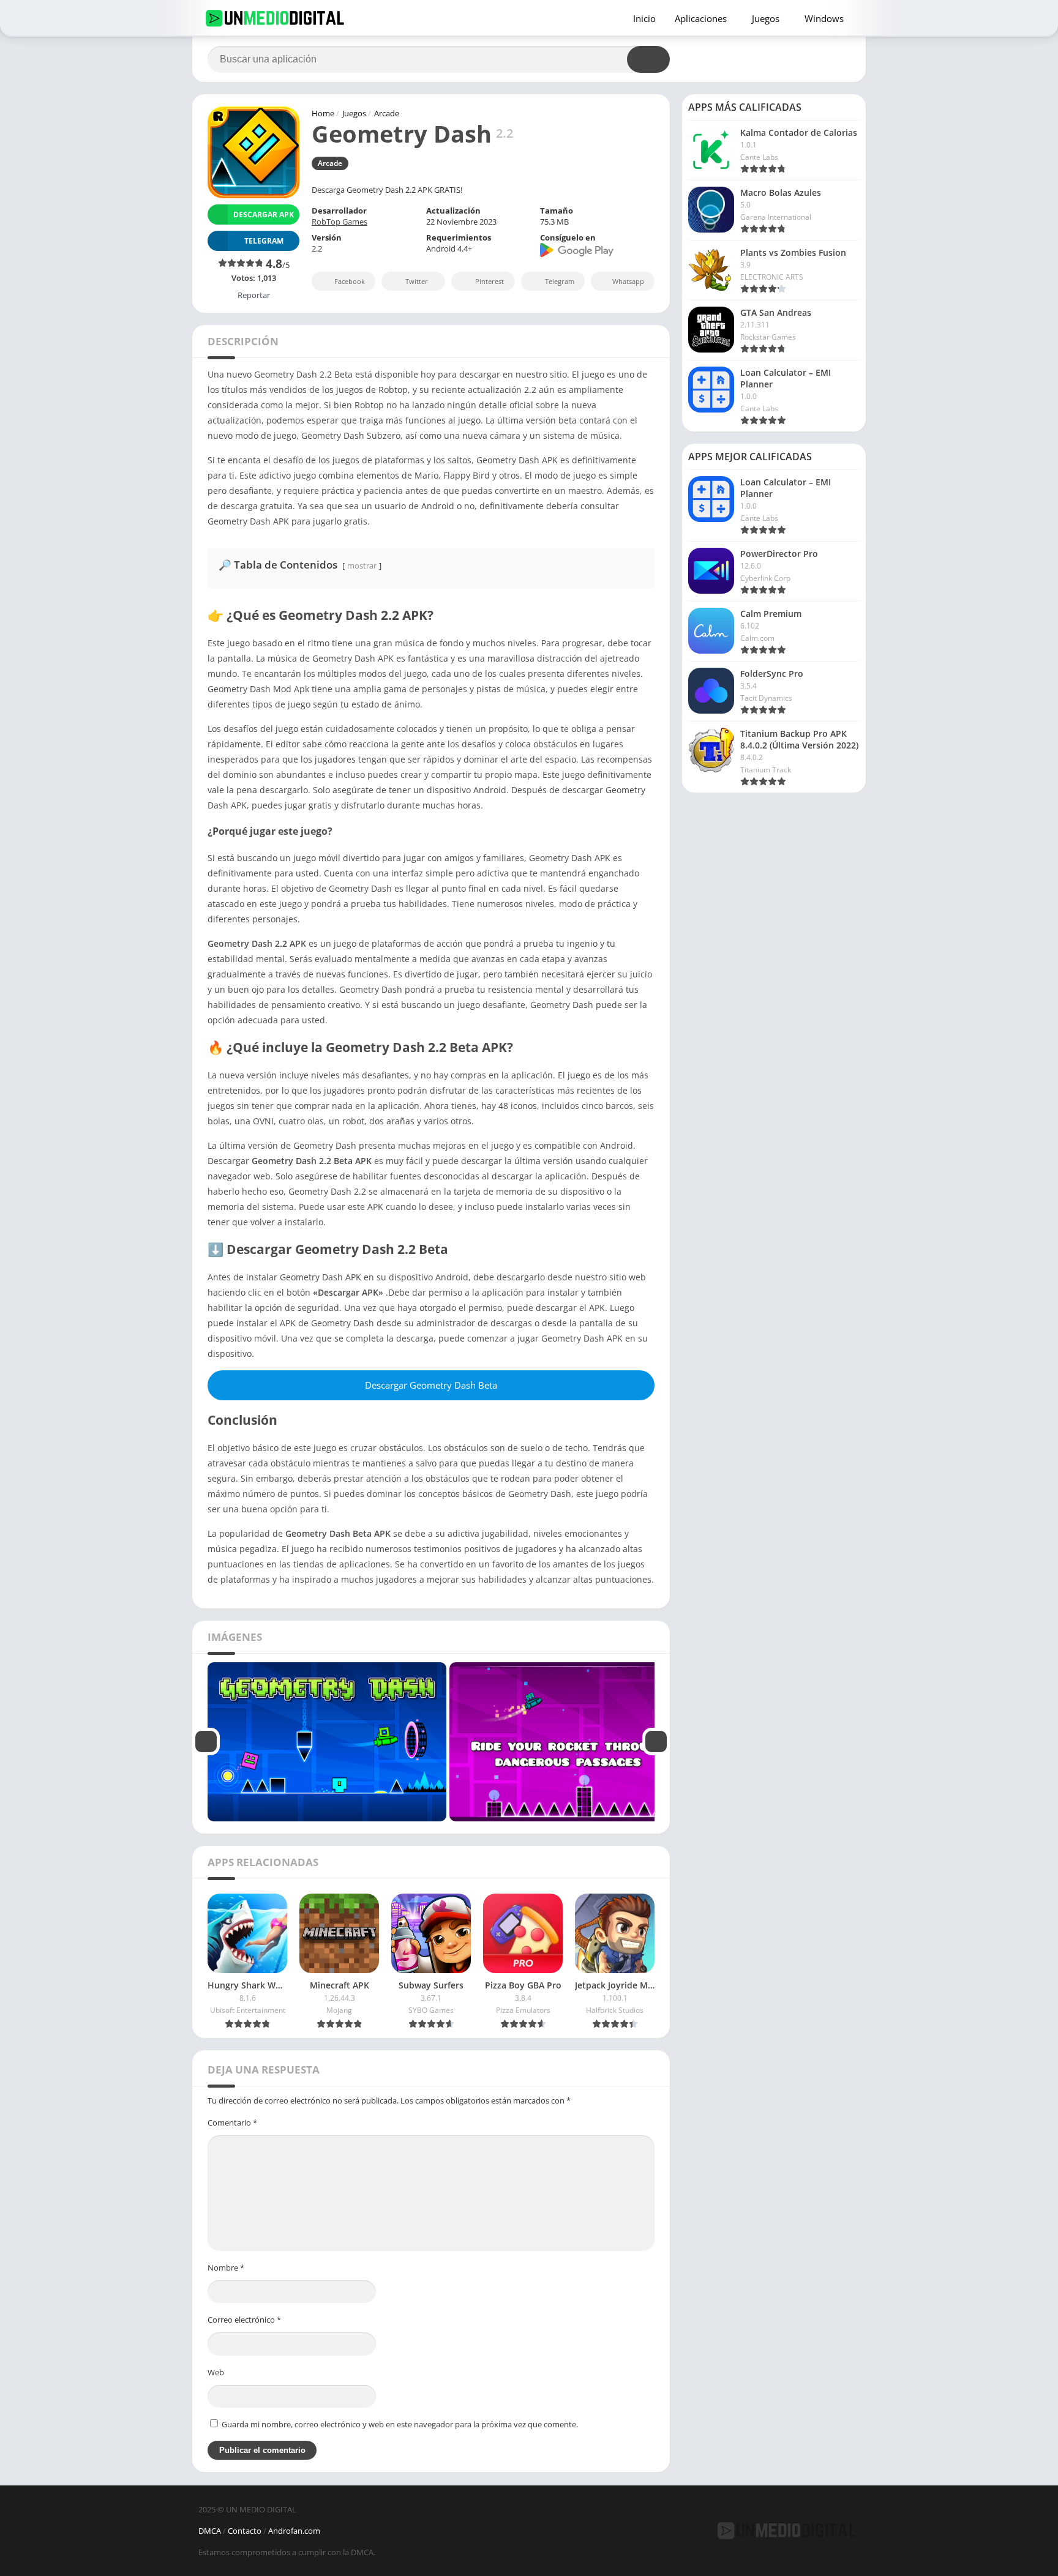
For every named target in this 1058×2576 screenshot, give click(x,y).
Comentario (232, 2122)
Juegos (766, 18)
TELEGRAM (264, 241)
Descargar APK (264, 215)
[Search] (648, 59)
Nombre (226, 2268)
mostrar (362, 566)
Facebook (350, 281)
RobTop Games (340, 222)
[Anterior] (206, 1742)
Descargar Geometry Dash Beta (431, 1385)
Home (323, 113)
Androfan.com (294, 2531)
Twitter (417, 281)
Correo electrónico (244, 2320)
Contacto (245, 2531)
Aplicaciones (701, 18)
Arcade (387, 113)
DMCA (210, 2531)
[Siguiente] (656, 1742)
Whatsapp (628, 281)
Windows (824, 18)
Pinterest (490, 281)
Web (216, 2372)
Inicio (644, 18)
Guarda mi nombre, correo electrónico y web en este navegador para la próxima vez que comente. (400, 2424)
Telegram (560, 281)
